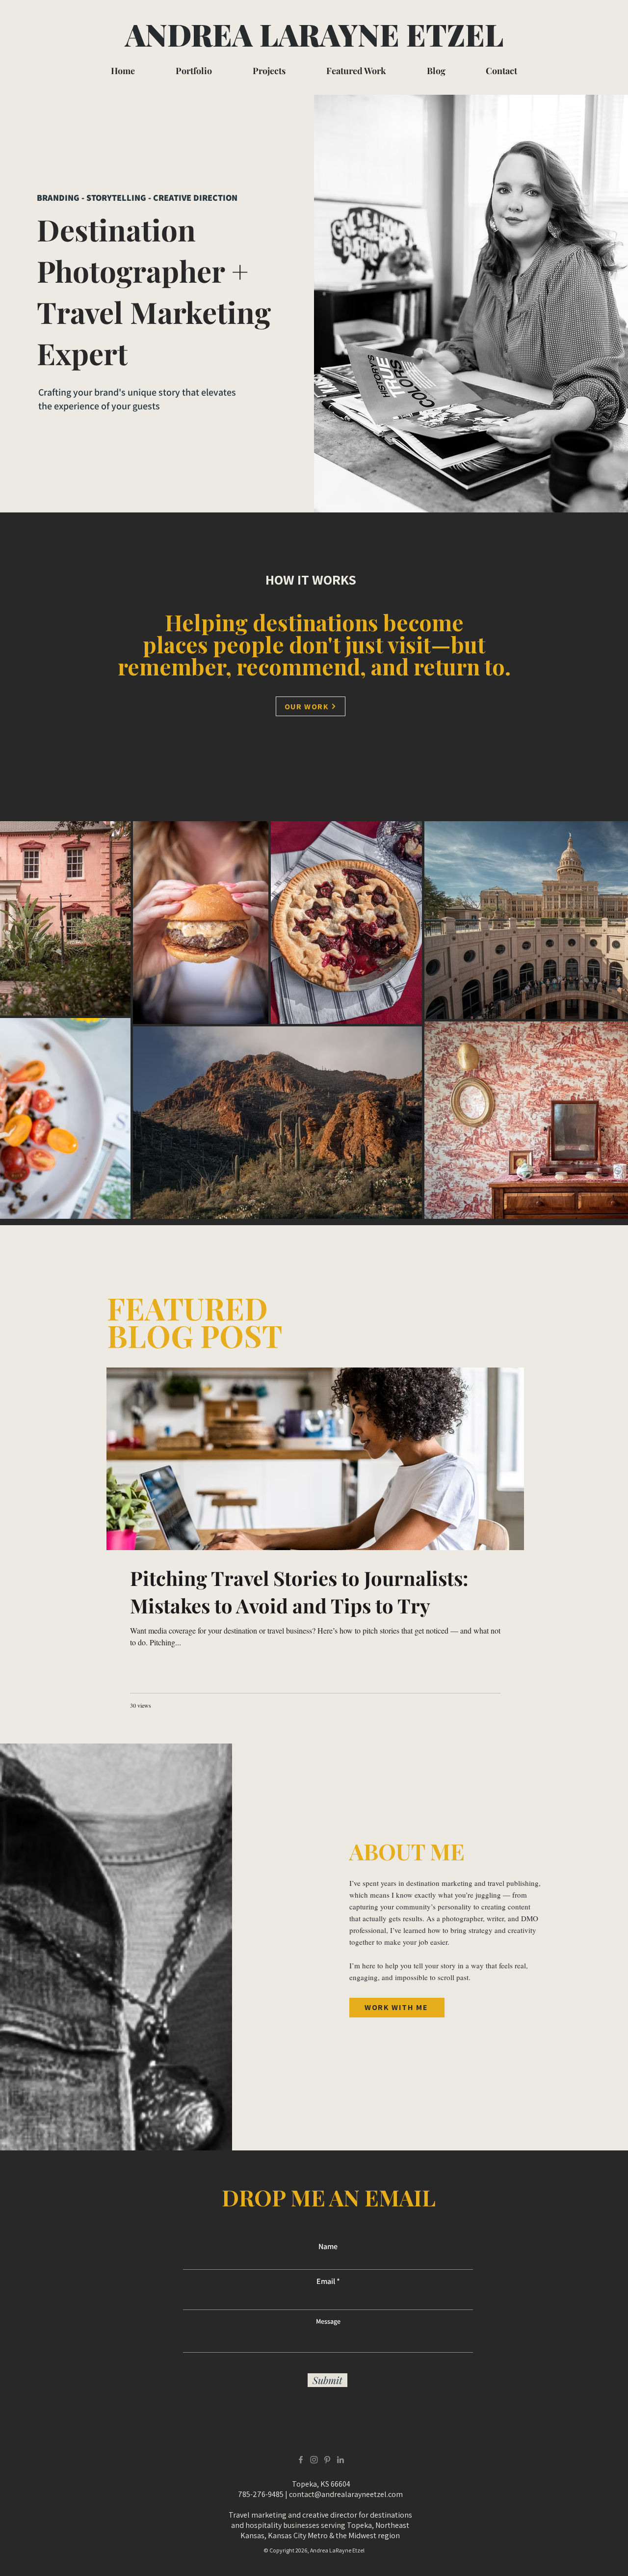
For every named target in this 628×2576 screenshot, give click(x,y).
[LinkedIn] (340, 2460)
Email (326, 2281)
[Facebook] (301, 2460)
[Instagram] (314, 2460)
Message (328, 2321)
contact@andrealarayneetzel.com (346, 2494)
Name (328, 2247)
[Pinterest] (327, 2460)
